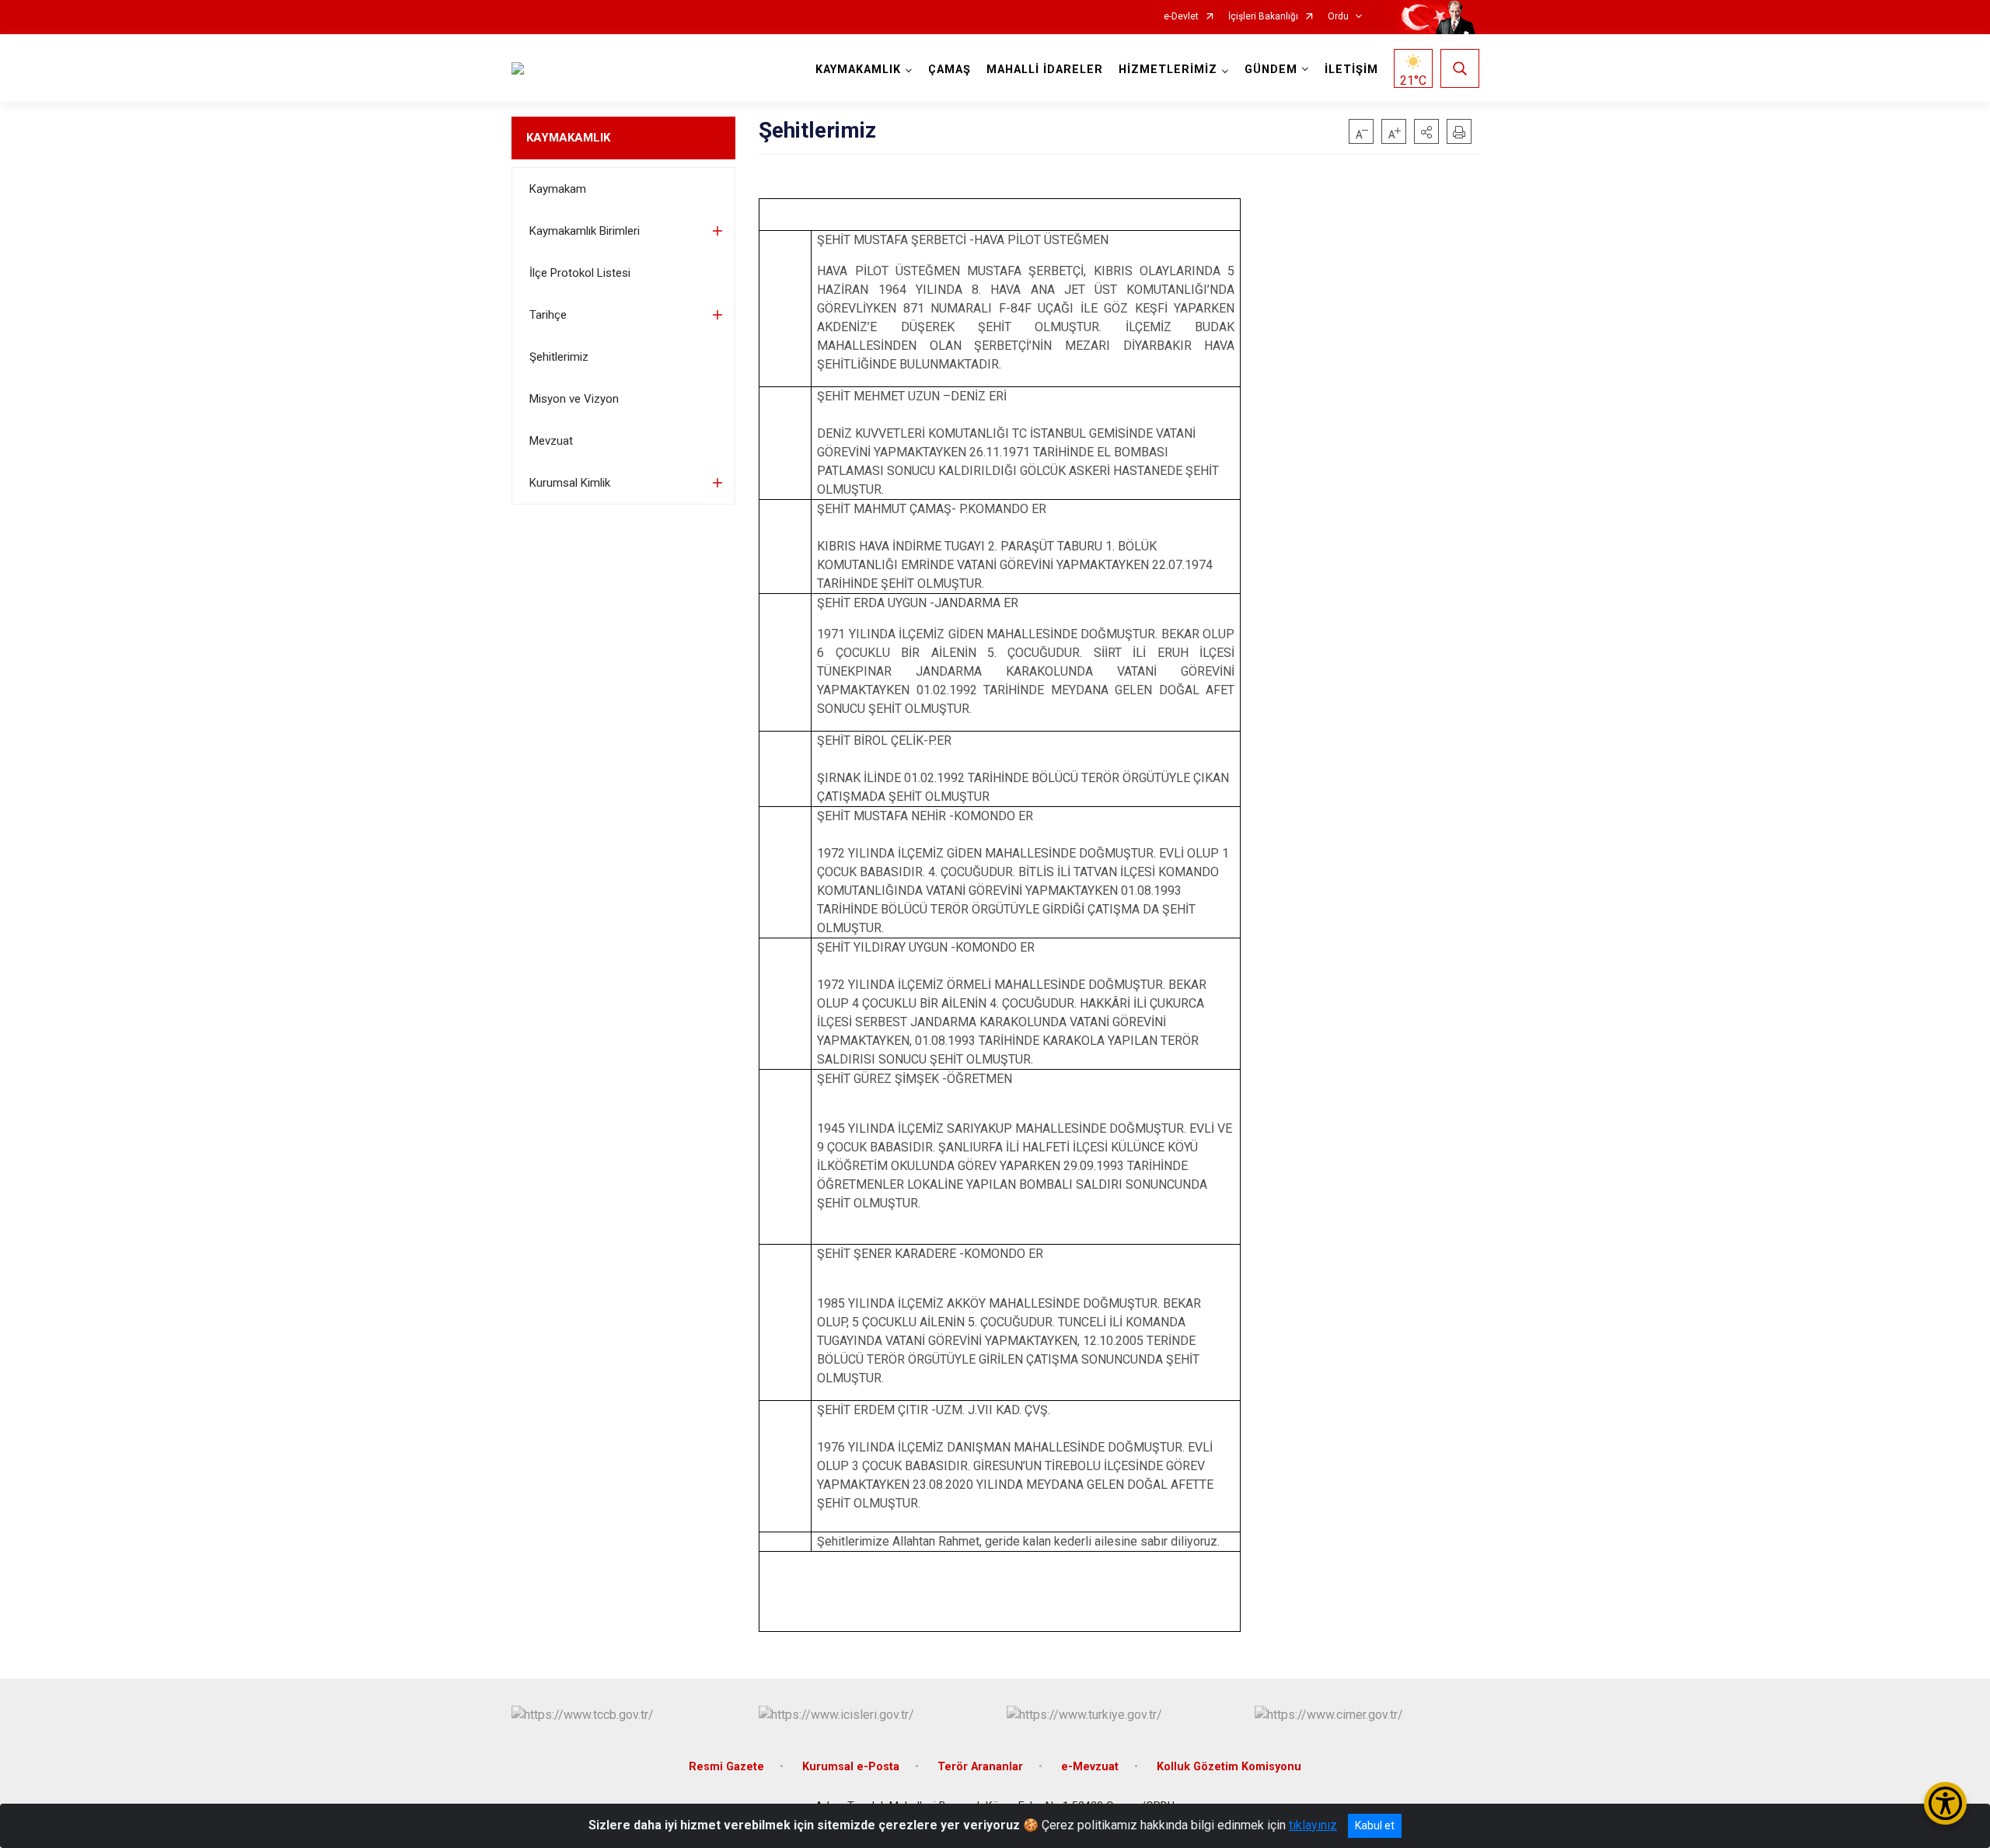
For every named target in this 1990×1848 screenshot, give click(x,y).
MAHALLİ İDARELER (1045, 70)
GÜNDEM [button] (1271, 70)
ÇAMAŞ (950, 70)
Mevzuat (551, 441)
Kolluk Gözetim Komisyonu (1229, 1767)
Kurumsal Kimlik (570, 483)
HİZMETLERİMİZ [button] (1168, 70)
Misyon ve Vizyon (574, 399)
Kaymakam (558, 189)
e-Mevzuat (1090, 1767)
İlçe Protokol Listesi (580, 273)
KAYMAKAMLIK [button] (858, 70)
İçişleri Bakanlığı (1263, 17)
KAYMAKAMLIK (568, 138)
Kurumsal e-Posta (851, 1767)
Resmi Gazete (726, 1767)
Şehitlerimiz (559, 357)
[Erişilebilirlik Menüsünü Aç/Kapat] (1945, 1803)
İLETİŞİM (1351, 70)
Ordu (1338, 17)
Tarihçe (548, 315)
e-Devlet (1181, 17)
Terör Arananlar (980, 1767)
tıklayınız (1313, 1825)
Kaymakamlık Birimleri (585, 231)
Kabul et (1375, 1825)
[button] (1426, 131)
